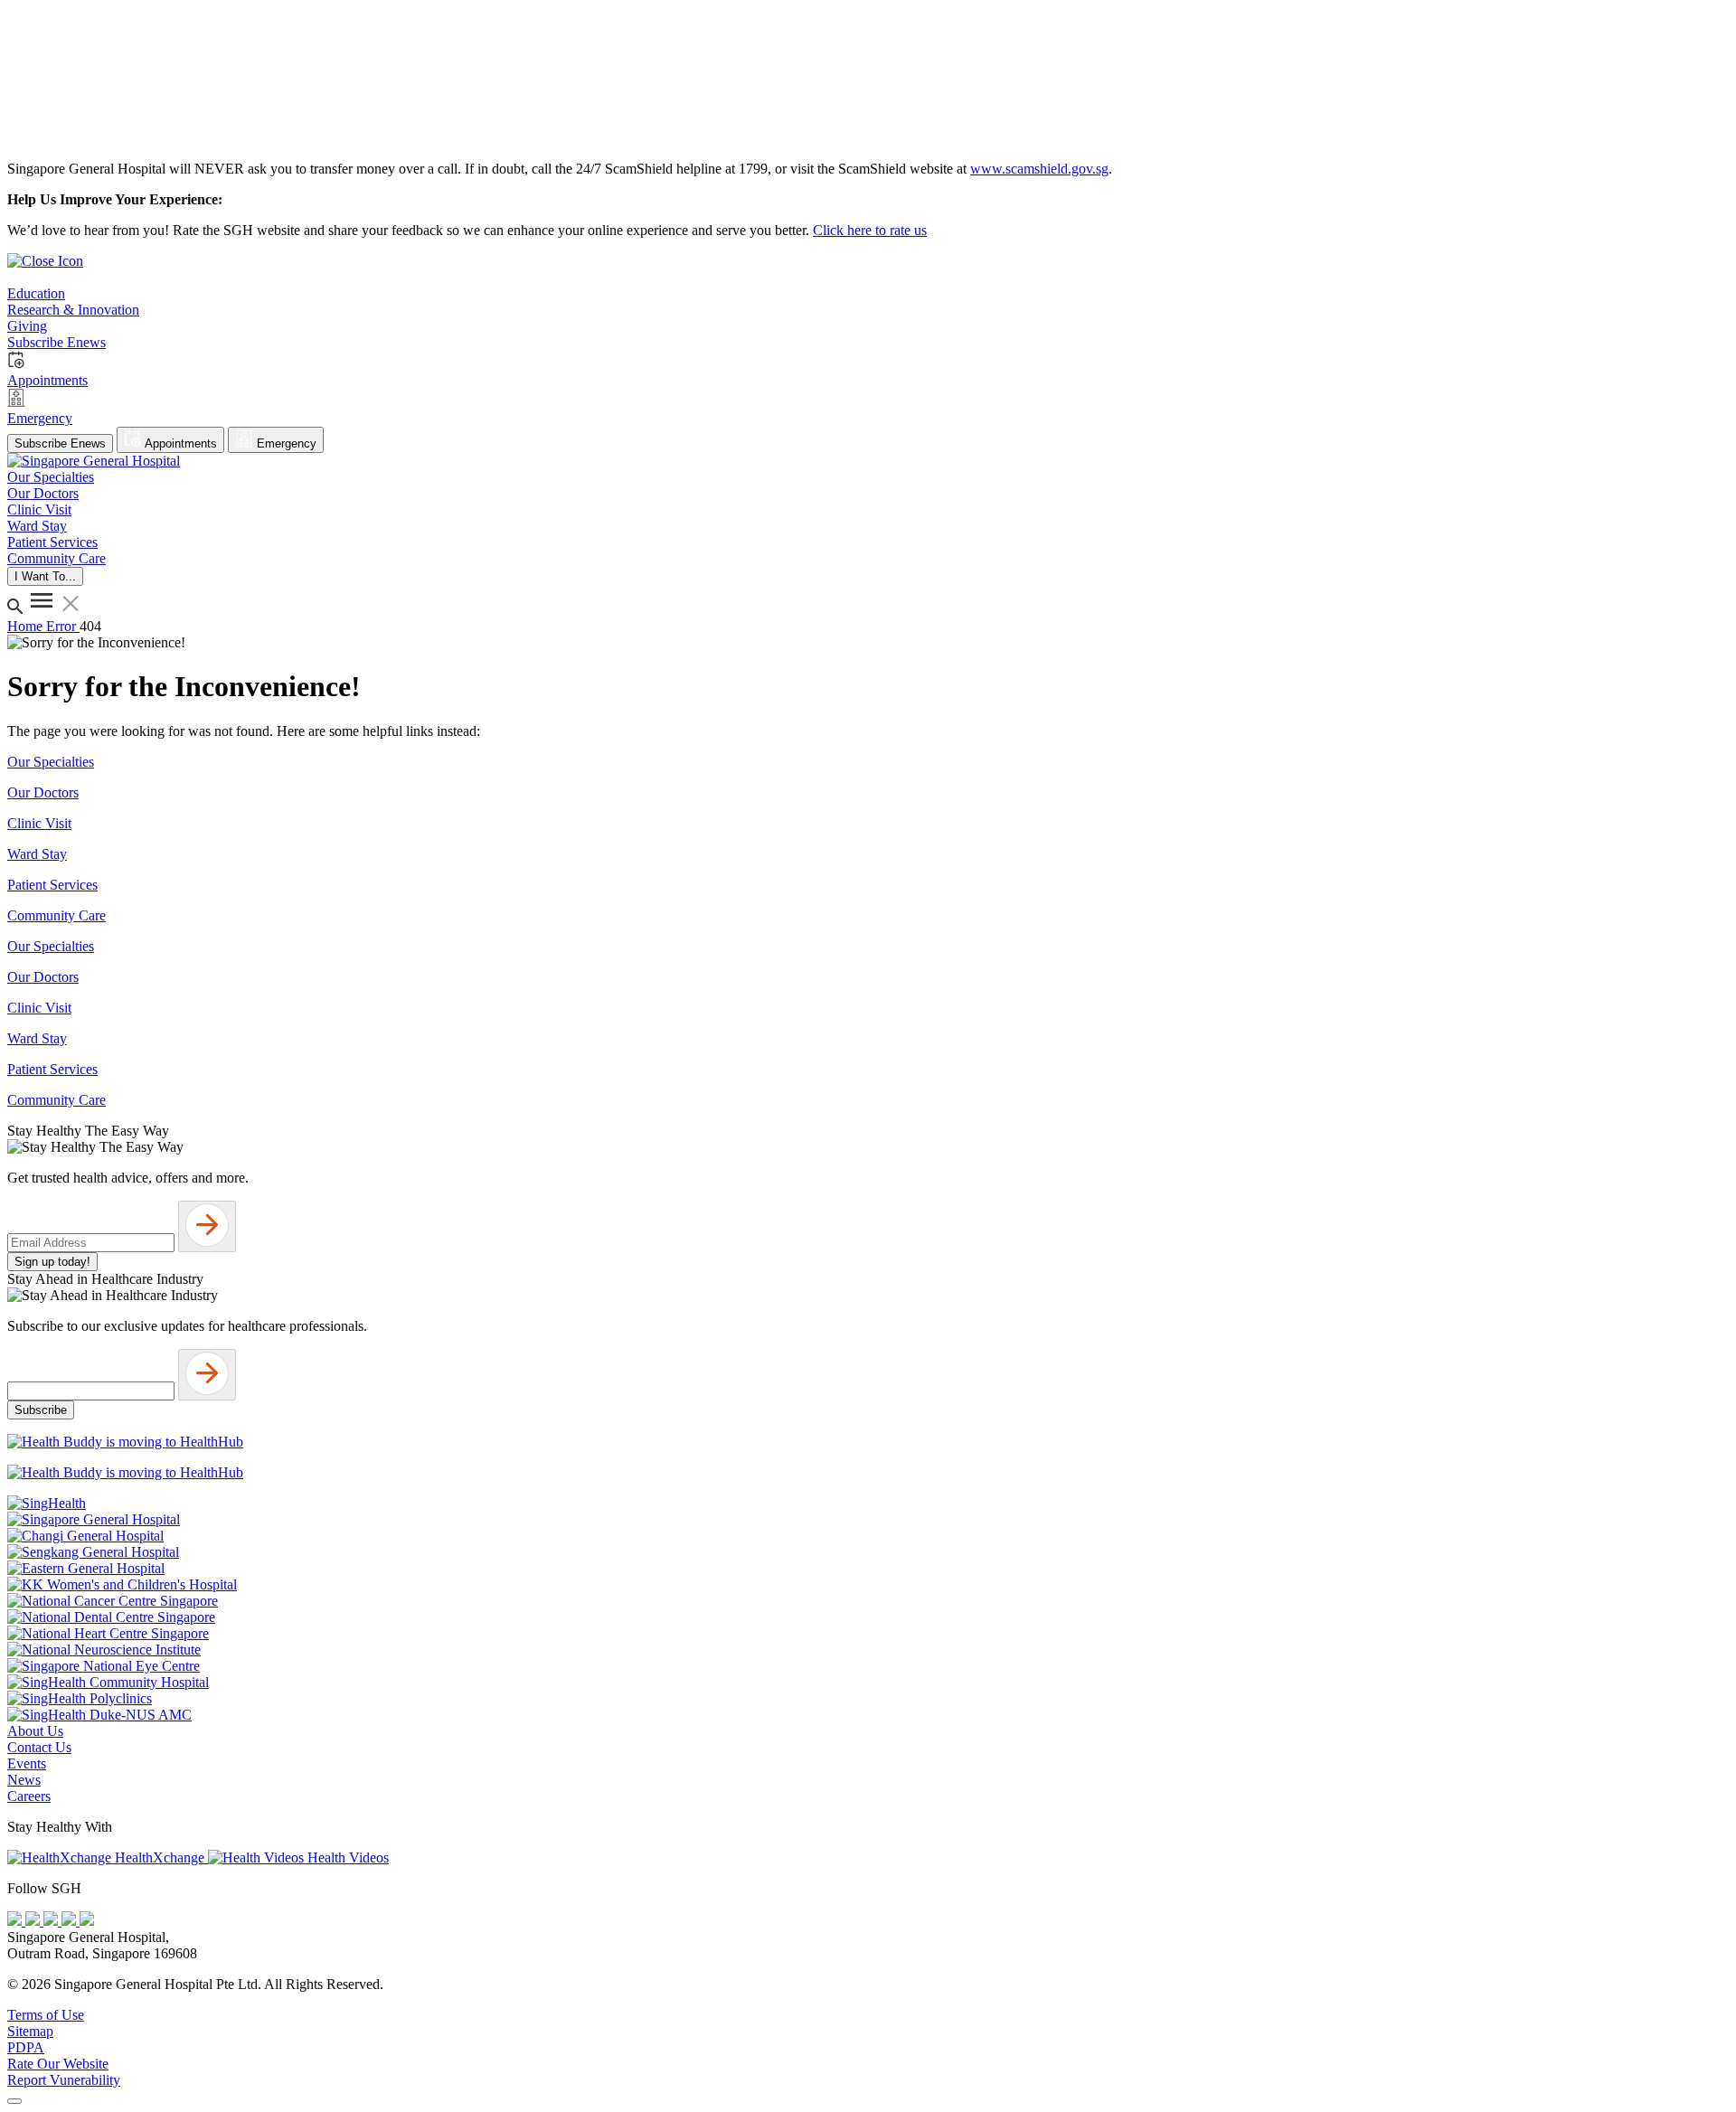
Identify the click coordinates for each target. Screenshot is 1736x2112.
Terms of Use (46, 2015)
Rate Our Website (58, 2064)
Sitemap (30, 2031)
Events (27, 1763)
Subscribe (41, 1410)
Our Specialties (51, 762)
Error (63, 626)
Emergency (285, 443)
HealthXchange (160, 1857)
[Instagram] (52, 1921)
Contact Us (39, 1747)
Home (27, 626)
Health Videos (346, 1857)
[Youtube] (34, 1921)
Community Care (57, 915)
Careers (29, 1796)
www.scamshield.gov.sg (1039, 169)
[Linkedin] (87, 1921)
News (24, 1780)
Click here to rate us (870, 230)
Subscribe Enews (60, 443)
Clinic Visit (39, 823)
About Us (35, 1731)
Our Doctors (43, 792)
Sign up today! (52, 1262)
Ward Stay (37, 854)
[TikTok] (71, 1921)
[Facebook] (16, 1921)
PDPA (26, 2047)
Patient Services (52, 885)
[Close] (14, 2101)
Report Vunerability (64, 2080)
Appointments (179, 443)
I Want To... (45, 576)
